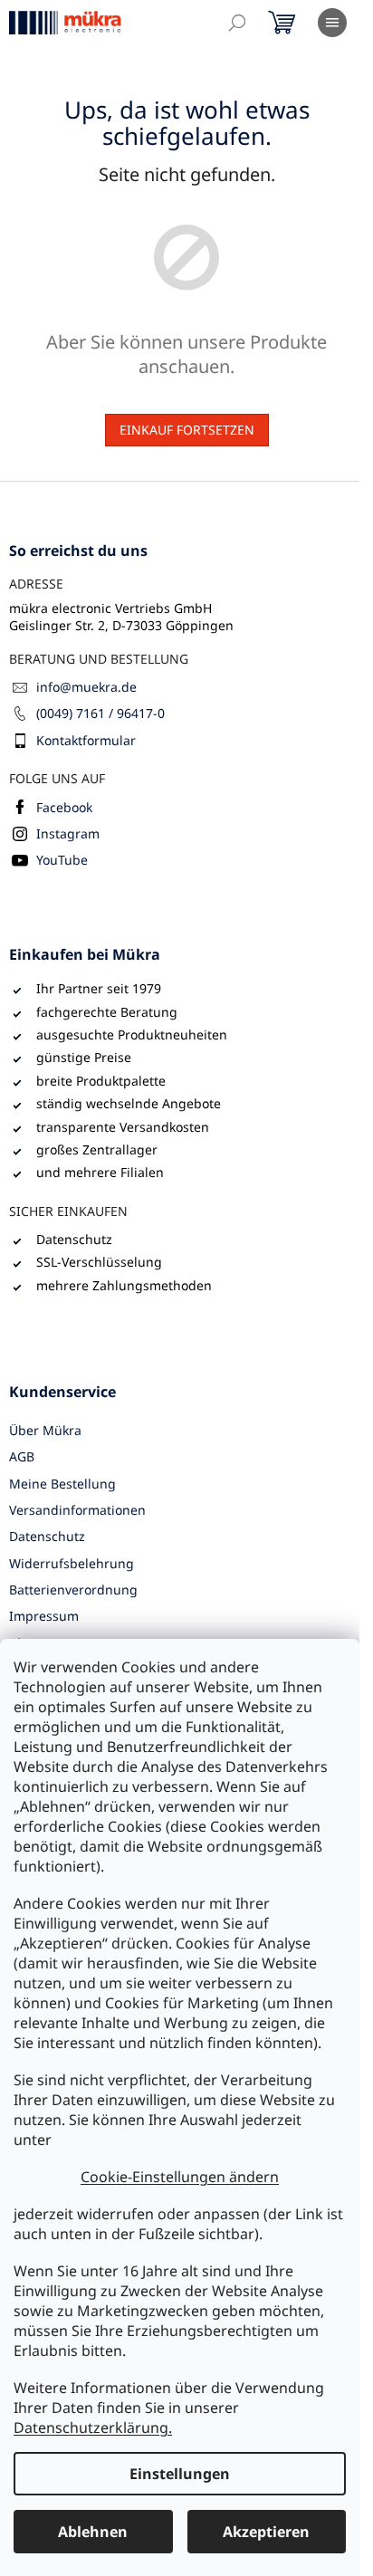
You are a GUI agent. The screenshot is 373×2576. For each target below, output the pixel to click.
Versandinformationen (77, 1510)
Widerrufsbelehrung (72, 1563)
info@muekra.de (86, 687)
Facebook (64, 807)
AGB (22, 1456)
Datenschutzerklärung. (93, 2428)
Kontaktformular (86, 740)
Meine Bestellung (62, 1484)
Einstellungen (180, 2474)
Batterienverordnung (73, 1590)
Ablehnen (93, 2532)
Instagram (68, 833)
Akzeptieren (266, 2532)
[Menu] (332, 23)
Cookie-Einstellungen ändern (180, 2177)
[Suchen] (237, 23)
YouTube (62, 860)
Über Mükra (45, 1430)
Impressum (44, 1616)
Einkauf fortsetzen (187, 430)
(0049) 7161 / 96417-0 (100, 713)
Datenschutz (47, 1536)
